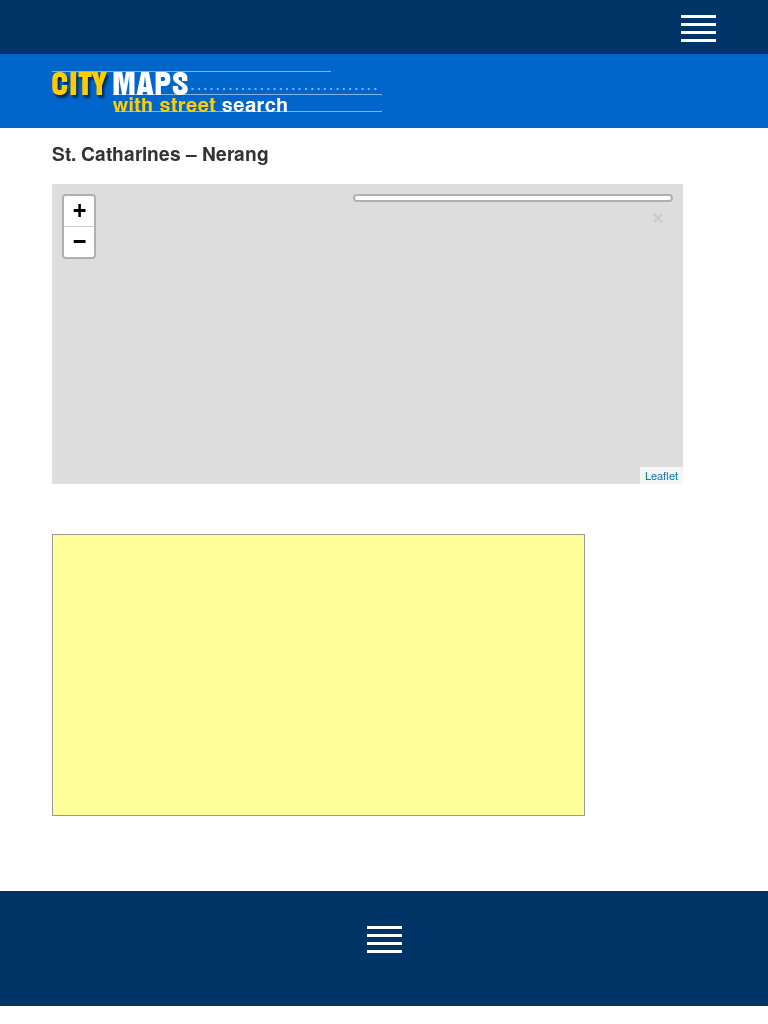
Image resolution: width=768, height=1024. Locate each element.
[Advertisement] (318, 675)
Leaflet (661, 475)
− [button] (79, 241)
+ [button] (79, 210)
